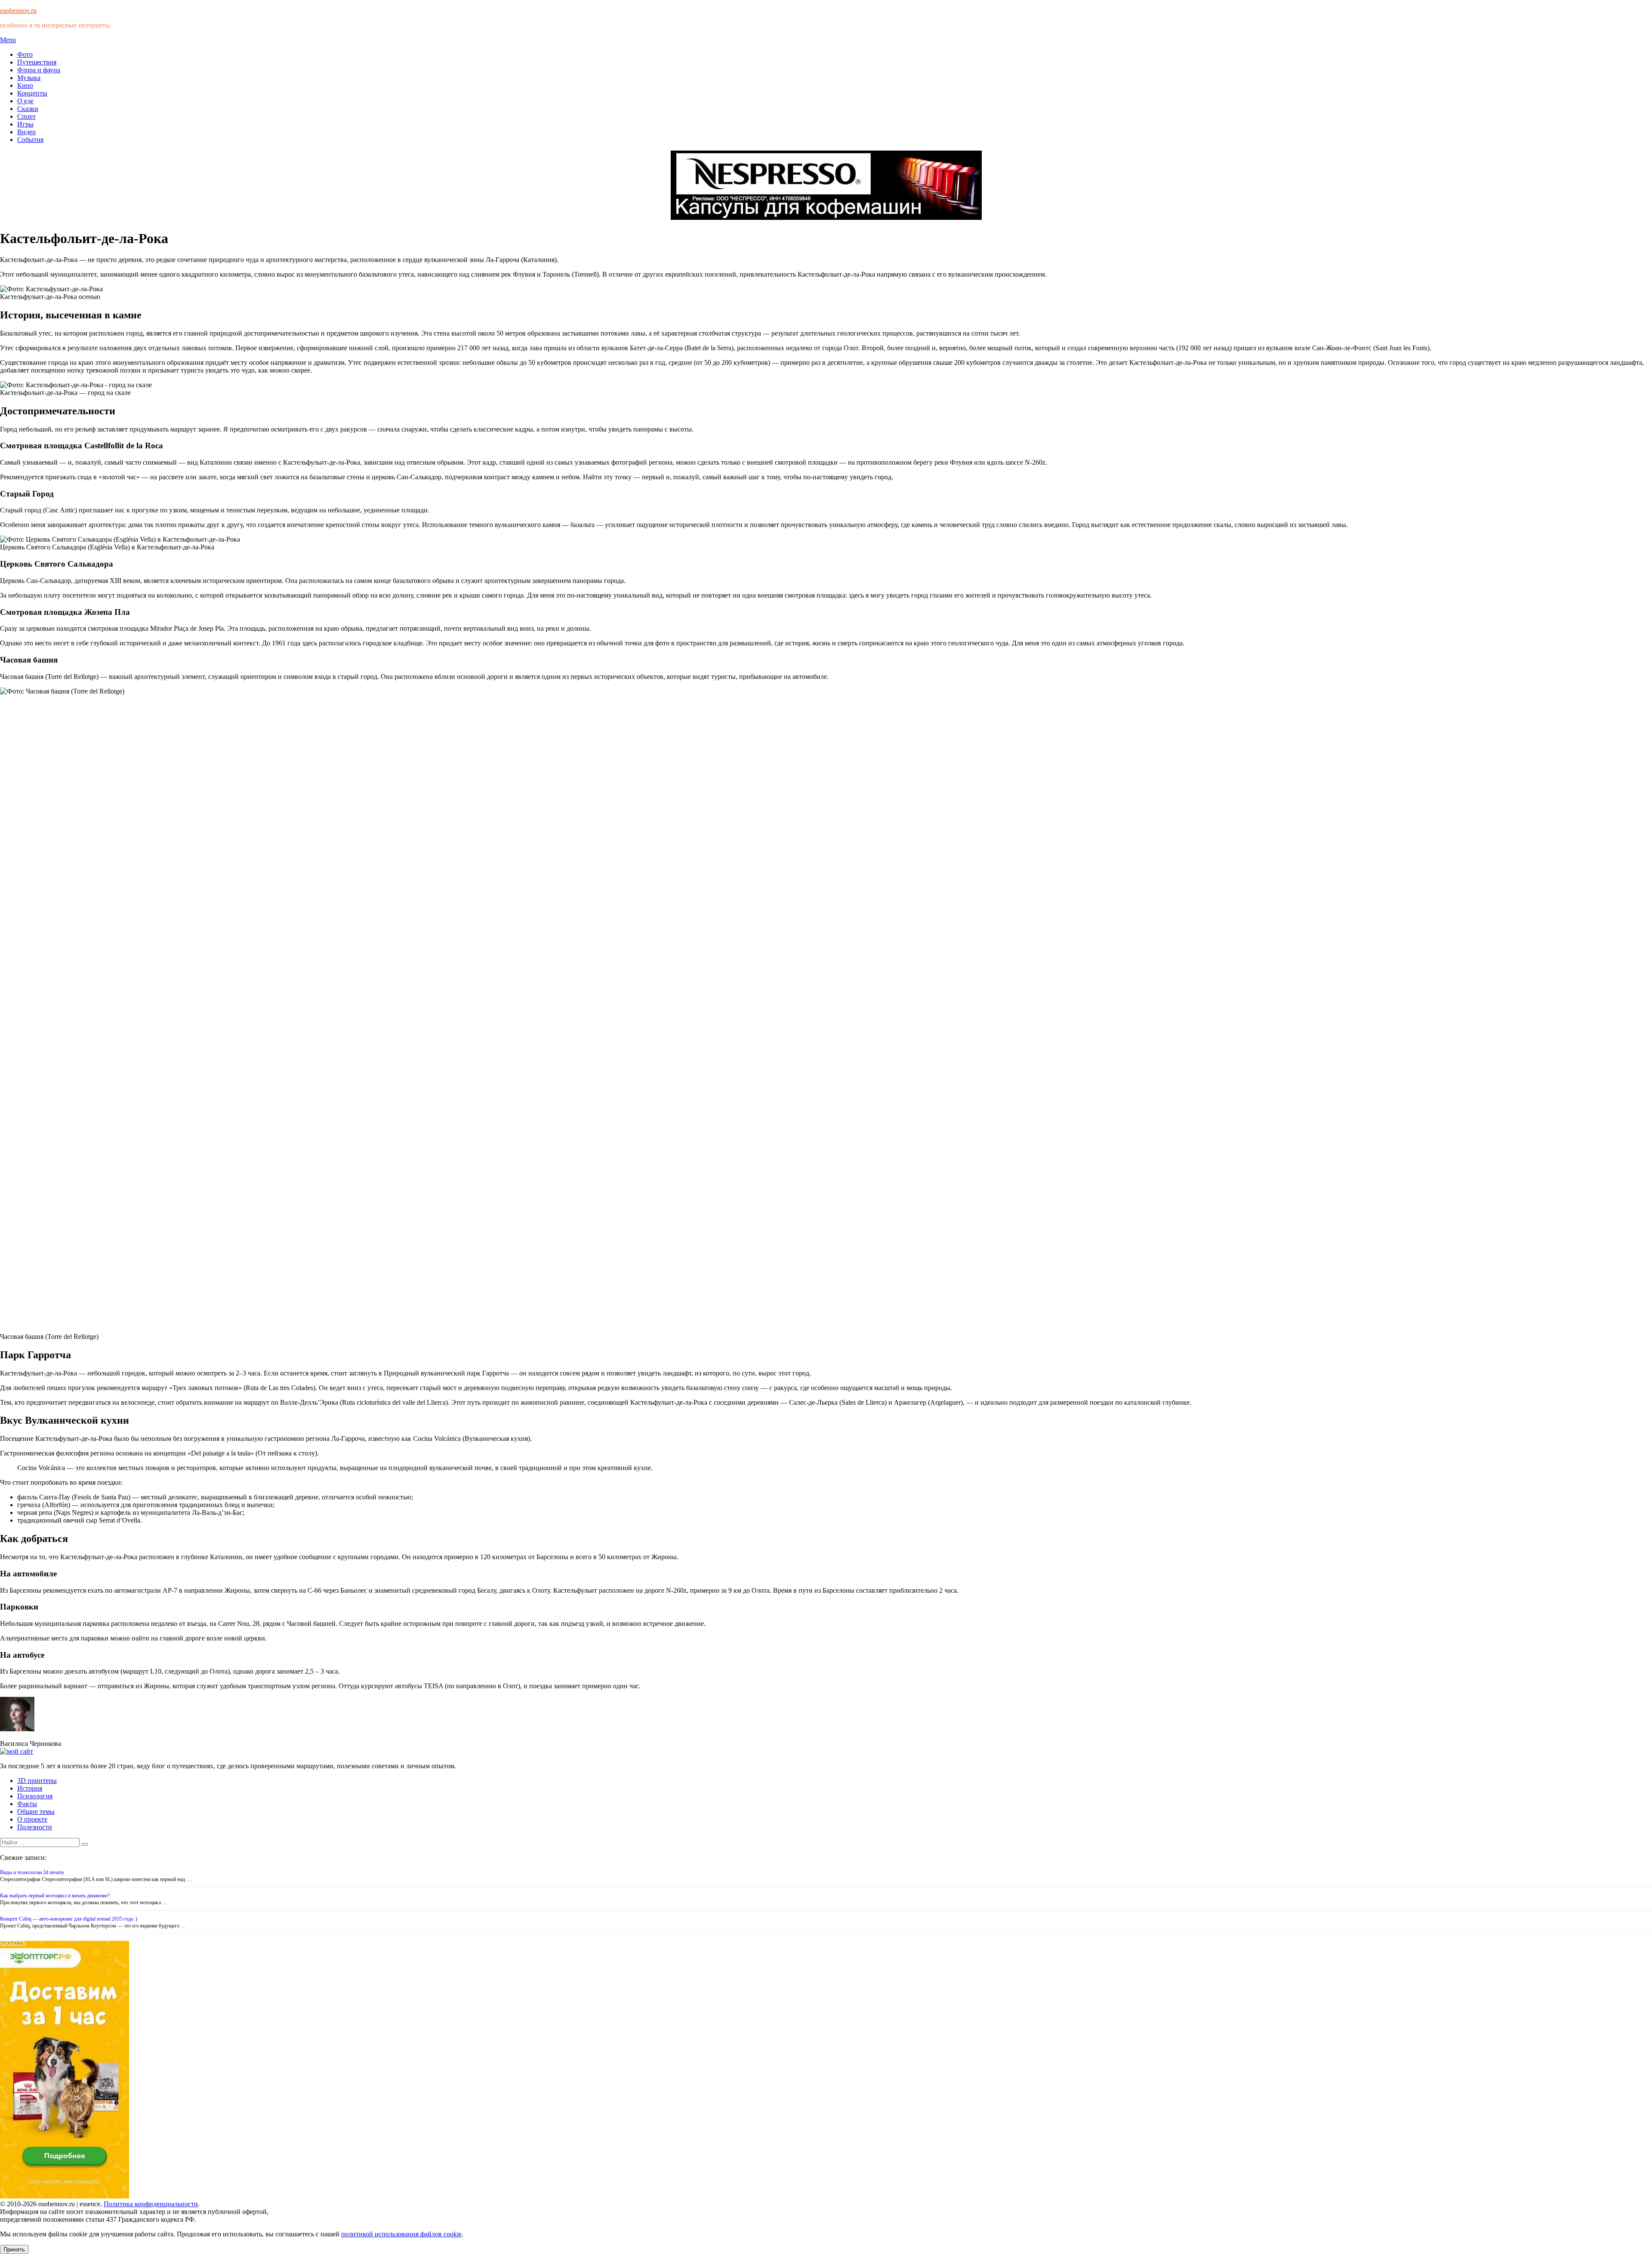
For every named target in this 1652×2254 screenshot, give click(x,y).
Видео (26, 132)
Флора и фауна (39, 70)
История (30, 1788)
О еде (25, 101)
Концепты (32, 93)
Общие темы (36, 1812)
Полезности (35, 1827)
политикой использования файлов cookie (401, 2234)
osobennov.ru (18, 11)
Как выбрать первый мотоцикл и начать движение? (55, 1896)
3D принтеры (37, 1781)
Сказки (28, 109)
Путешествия (37, 62)
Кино (25, 85)
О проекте (32, 1819)
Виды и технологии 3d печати (32, 1872)
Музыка (29, 78)
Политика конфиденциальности (151, 2204)
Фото (25, 54)
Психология (35, 1796)
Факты (27, 1804)
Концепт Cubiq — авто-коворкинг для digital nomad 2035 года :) (69, 1919)
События (30, 140)
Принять (14, 2249)
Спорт (26, 116)
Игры (25, 124)
